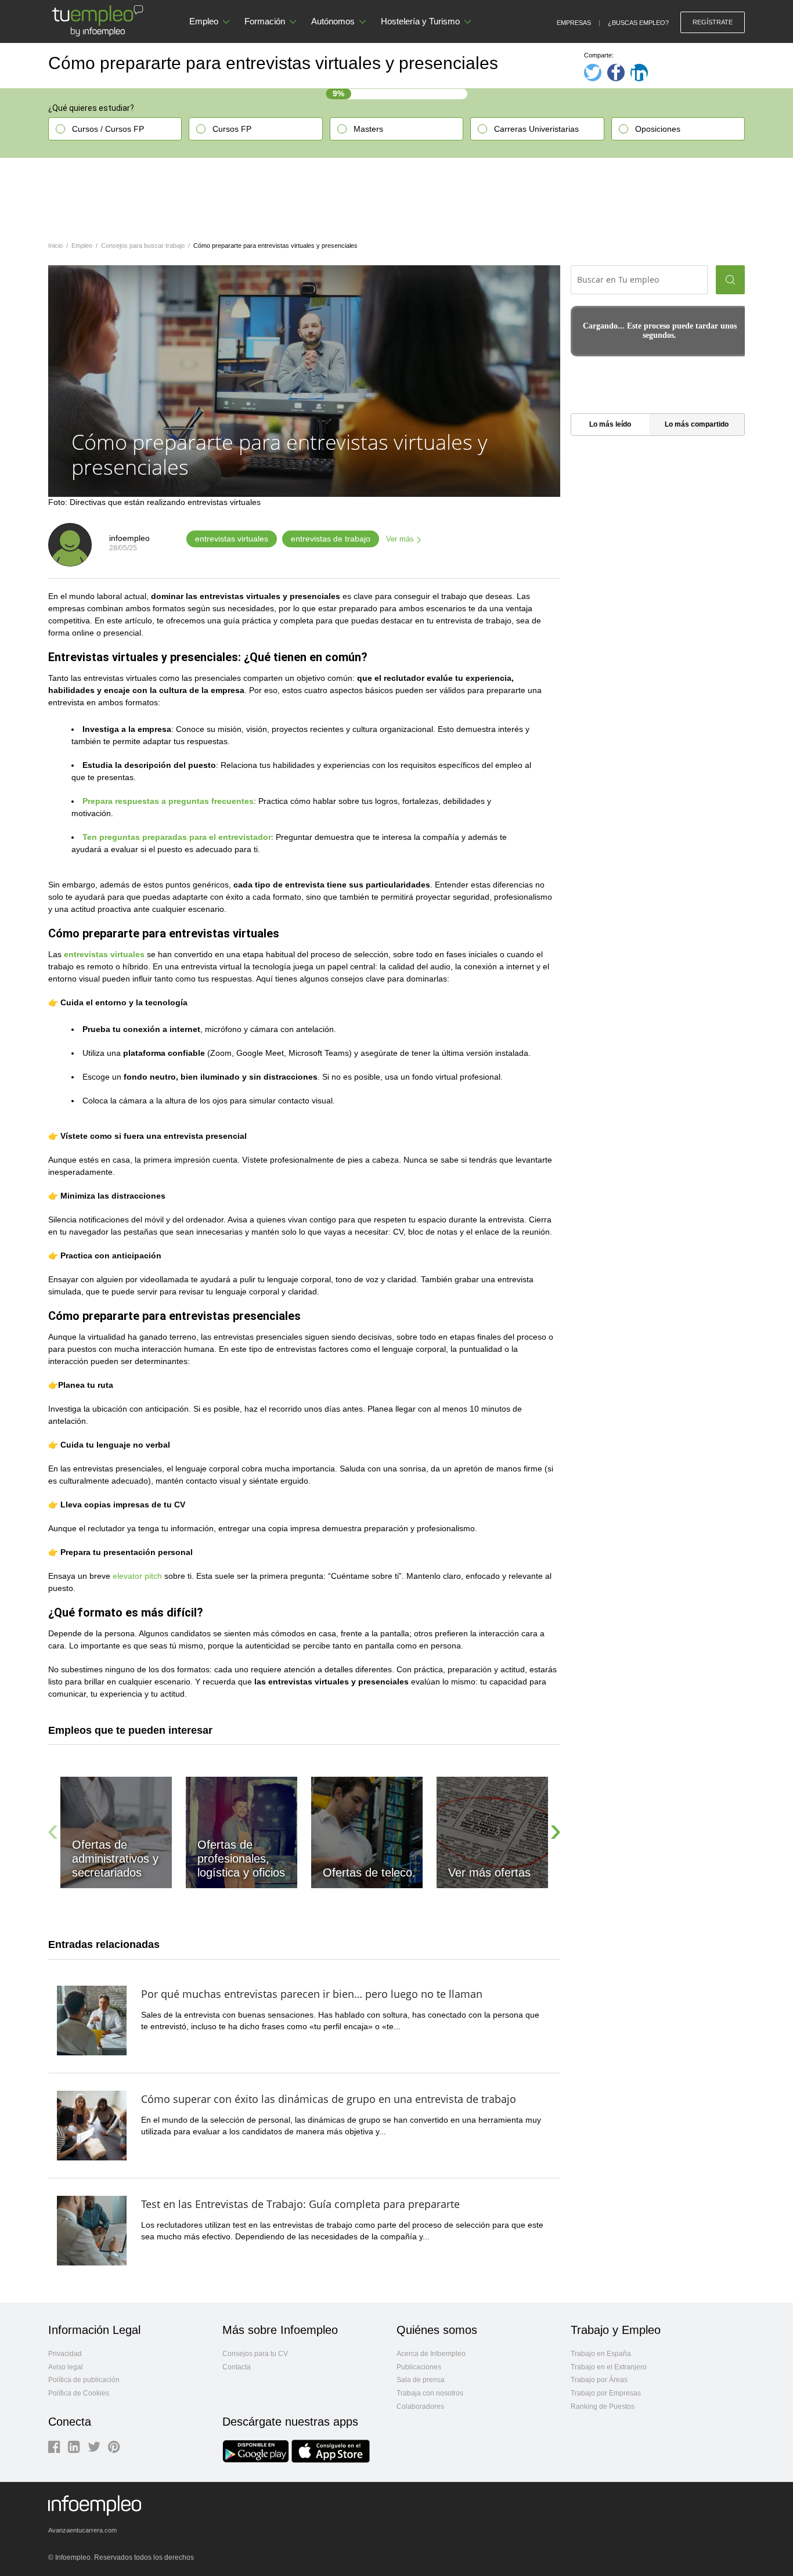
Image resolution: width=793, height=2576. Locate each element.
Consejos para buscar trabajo (143, 246)
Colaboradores (420, 2407)
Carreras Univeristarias (536, 129)
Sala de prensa (421, 2380)
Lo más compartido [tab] (697, 424)
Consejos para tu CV (255, 2354)
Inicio (55, 246)
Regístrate (713, 22)
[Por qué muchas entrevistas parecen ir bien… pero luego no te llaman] (92, 2019)
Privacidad (65, 2354)
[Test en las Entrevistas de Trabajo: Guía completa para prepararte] (92, 2229)
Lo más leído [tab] (610, 424)
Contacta (237, 2367)
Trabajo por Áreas (599, 2380)
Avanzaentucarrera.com (82, 2530)
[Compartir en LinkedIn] (639, 73)
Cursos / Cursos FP (108, 129)
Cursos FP (232, 129)
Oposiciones (658, 129)
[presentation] (53, 1830)
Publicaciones (419, 2367)
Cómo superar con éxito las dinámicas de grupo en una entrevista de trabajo (329, 2099)
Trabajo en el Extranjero (609, 2367)
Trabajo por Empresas (606, 2393)
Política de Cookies (79, 2393)
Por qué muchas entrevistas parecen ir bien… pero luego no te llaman (312, 1994)
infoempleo (129, 538)
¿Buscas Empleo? (638, 23)
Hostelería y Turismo (420, 21)
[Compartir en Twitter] (593, 73)
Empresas (574, 23)
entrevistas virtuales (232, 539)
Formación (265, 21)
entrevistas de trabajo (331, 539)
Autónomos (333, 21)
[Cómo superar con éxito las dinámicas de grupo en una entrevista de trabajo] (92, 2124)
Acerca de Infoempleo (431, 2354)
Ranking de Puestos (603, 2407)
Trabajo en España (601, 2354)
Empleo (204, 21)
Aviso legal (66, 2367)
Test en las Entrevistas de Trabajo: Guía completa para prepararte (300, 2204)
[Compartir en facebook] (616, 73)
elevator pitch (137, 1576)
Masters (368, 129)
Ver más (400, 539)
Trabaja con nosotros (430, 2393)
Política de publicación (84, 2380)
